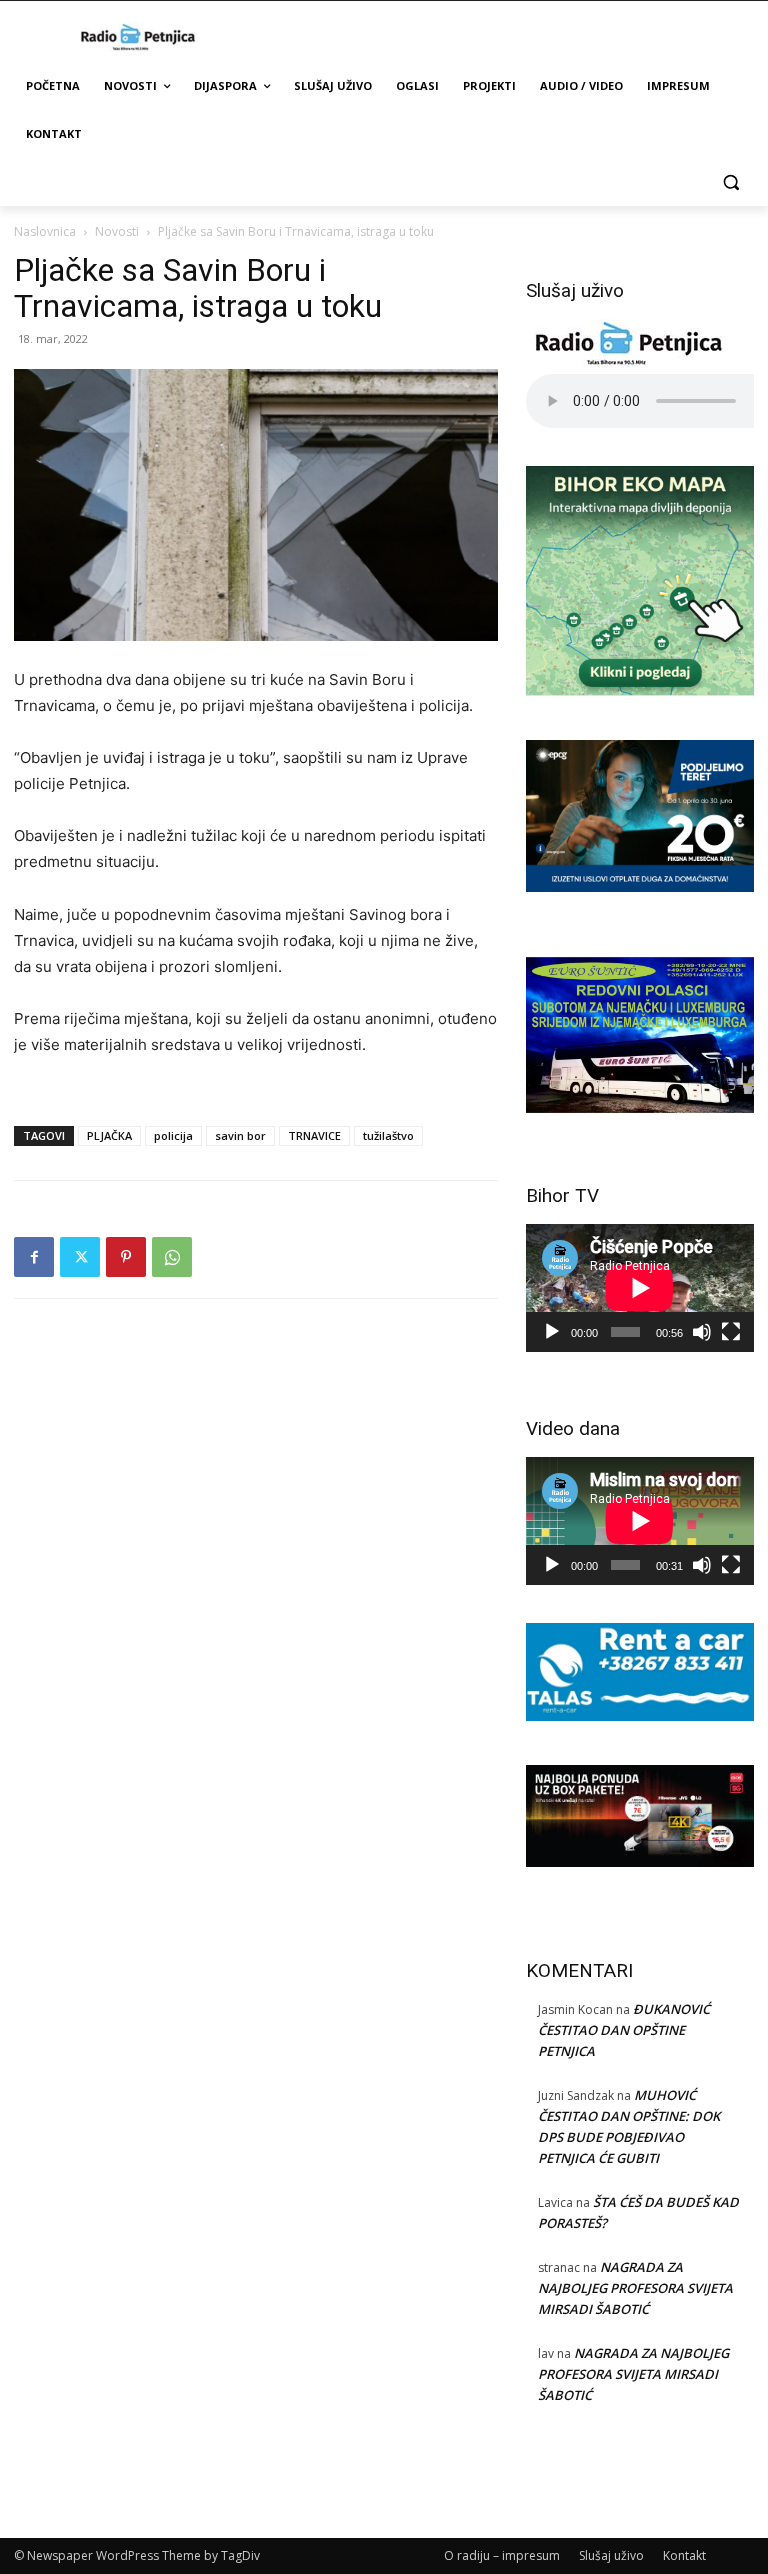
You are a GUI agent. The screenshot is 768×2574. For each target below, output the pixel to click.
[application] (640, 1288)
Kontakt (684, 2555)
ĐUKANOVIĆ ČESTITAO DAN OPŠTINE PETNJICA (624, 2030)
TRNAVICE (314, 1135)
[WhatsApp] (172, 1257)
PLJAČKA (109, 1135)
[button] (730, 182)
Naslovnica (45, 231)
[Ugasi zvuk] (702, 1332)
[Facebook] (34, 1257)
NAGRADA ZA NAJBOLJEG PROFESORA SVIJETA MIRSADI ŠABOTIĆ (635, 2288)
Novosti (117, 231)
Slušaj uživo (611, 2555)
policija (173, 1135)
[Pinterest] (126, 1257)
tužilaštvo (388, 1135)
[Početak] (552, 1332)
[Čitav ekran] (731, 1332)
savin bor (240, 1135)
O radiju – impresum (502, 2555)
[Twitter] (80, 1257)
